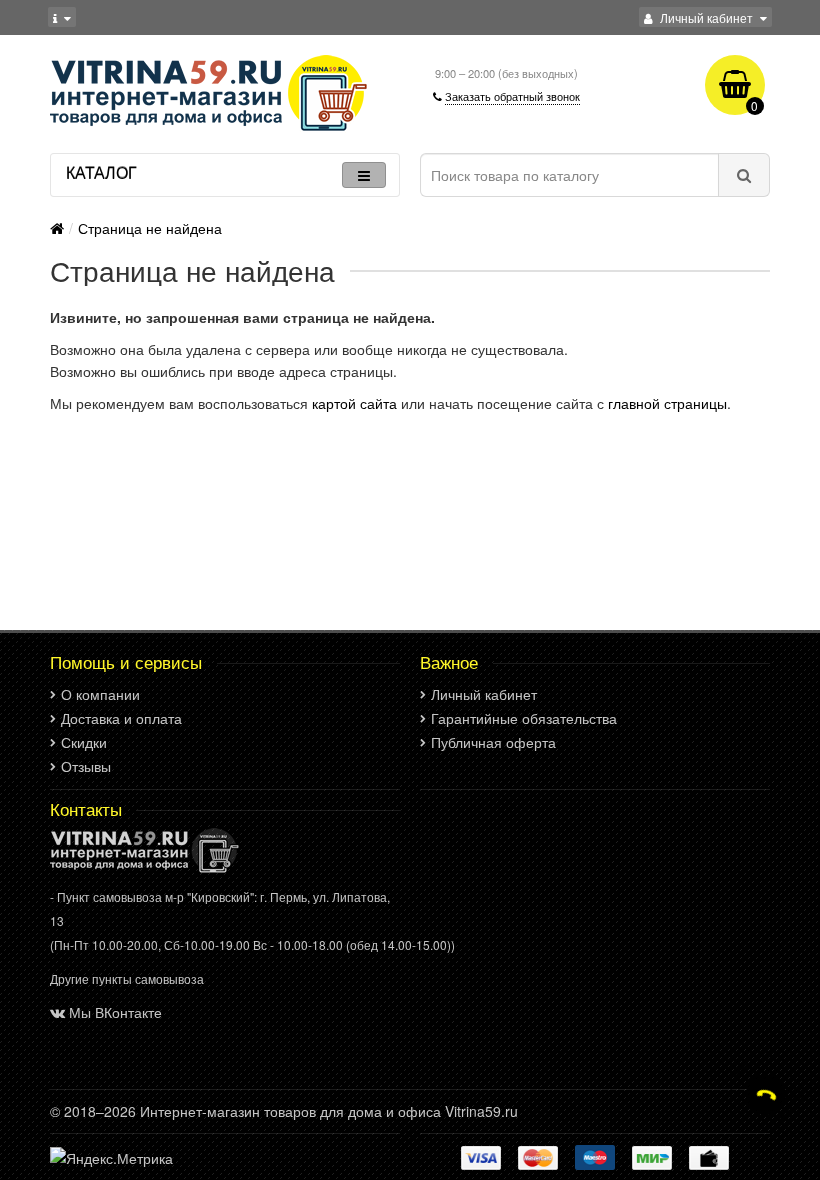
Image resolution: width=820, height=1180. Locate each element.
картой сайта (354, 403)
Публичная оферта (493, 742)
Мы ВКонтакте (115, 1012)
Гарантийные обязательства (524, 718)
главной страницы (667, 403)
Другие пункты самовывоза (127, 978)
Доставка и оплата (121, 718)
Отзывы (86, 766)
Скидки (84, 742)
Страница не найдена (150, 228)
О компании (100, 694)
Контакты (86, 809)
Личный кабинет (484, 694)
